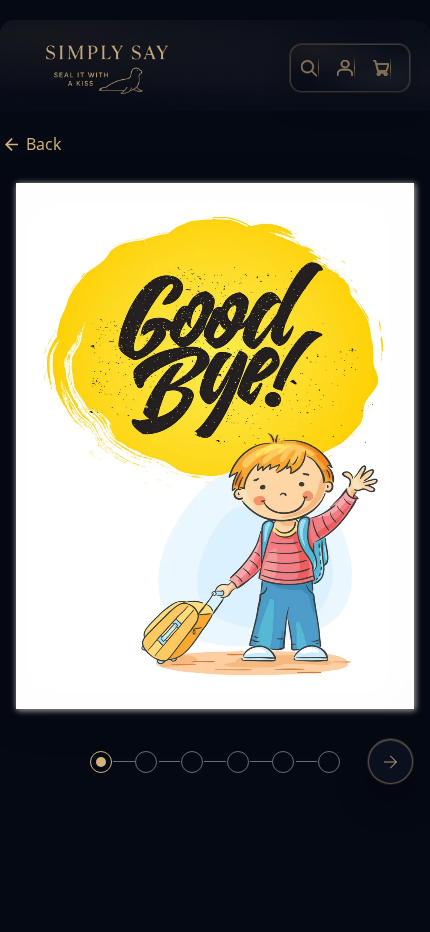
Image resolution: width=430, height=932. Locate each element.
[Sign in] (345, 68)
